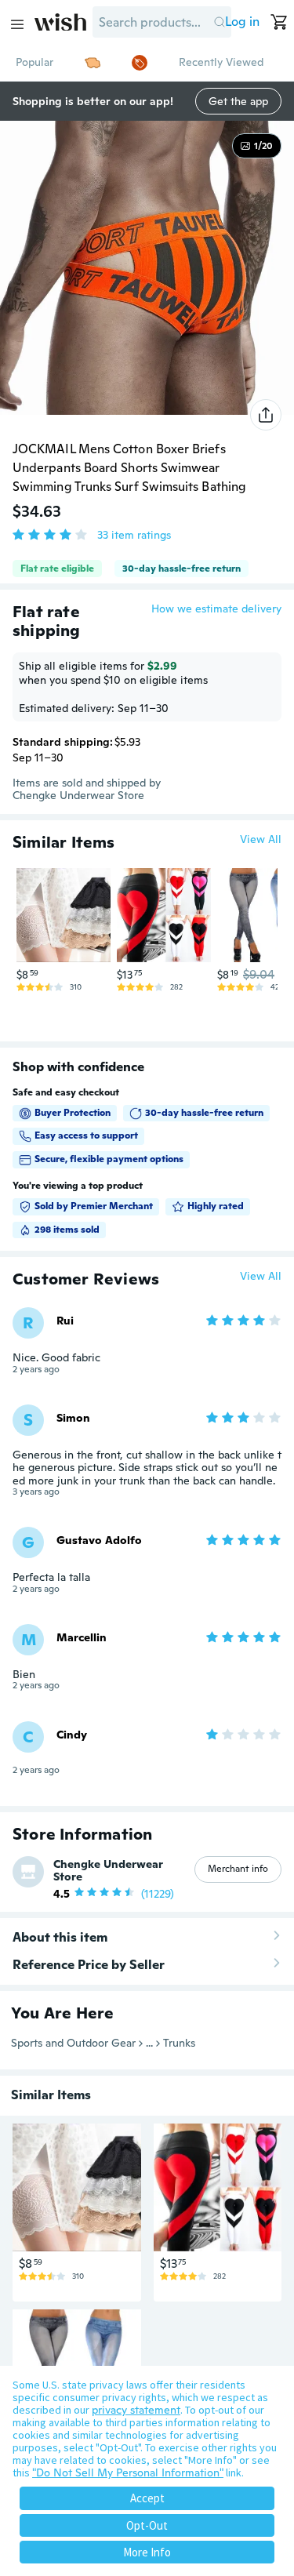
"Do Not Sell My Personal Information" (128, 2472)
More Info (147, 2552)
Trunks (179, 2043)
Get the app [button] (238, 101)
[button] (219, 22)
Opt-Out (147, 2525)
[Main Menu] (17, 24)
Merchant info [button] (238, 1869)
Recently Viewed (221, 62)
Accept (147, 2498)
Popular (34, 62)
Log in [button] (242, 22)
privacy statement (136, 2410)
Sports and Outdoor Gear (73, 2043)
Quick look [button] (67, 933)
